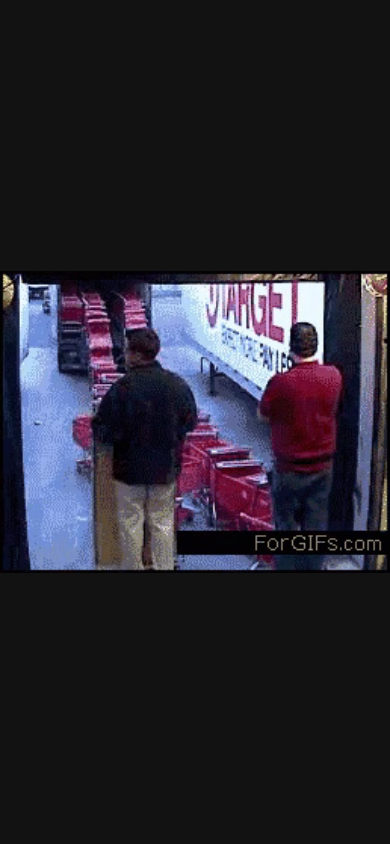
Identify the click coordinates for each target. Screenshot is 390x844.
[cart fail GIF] (195, 422)
